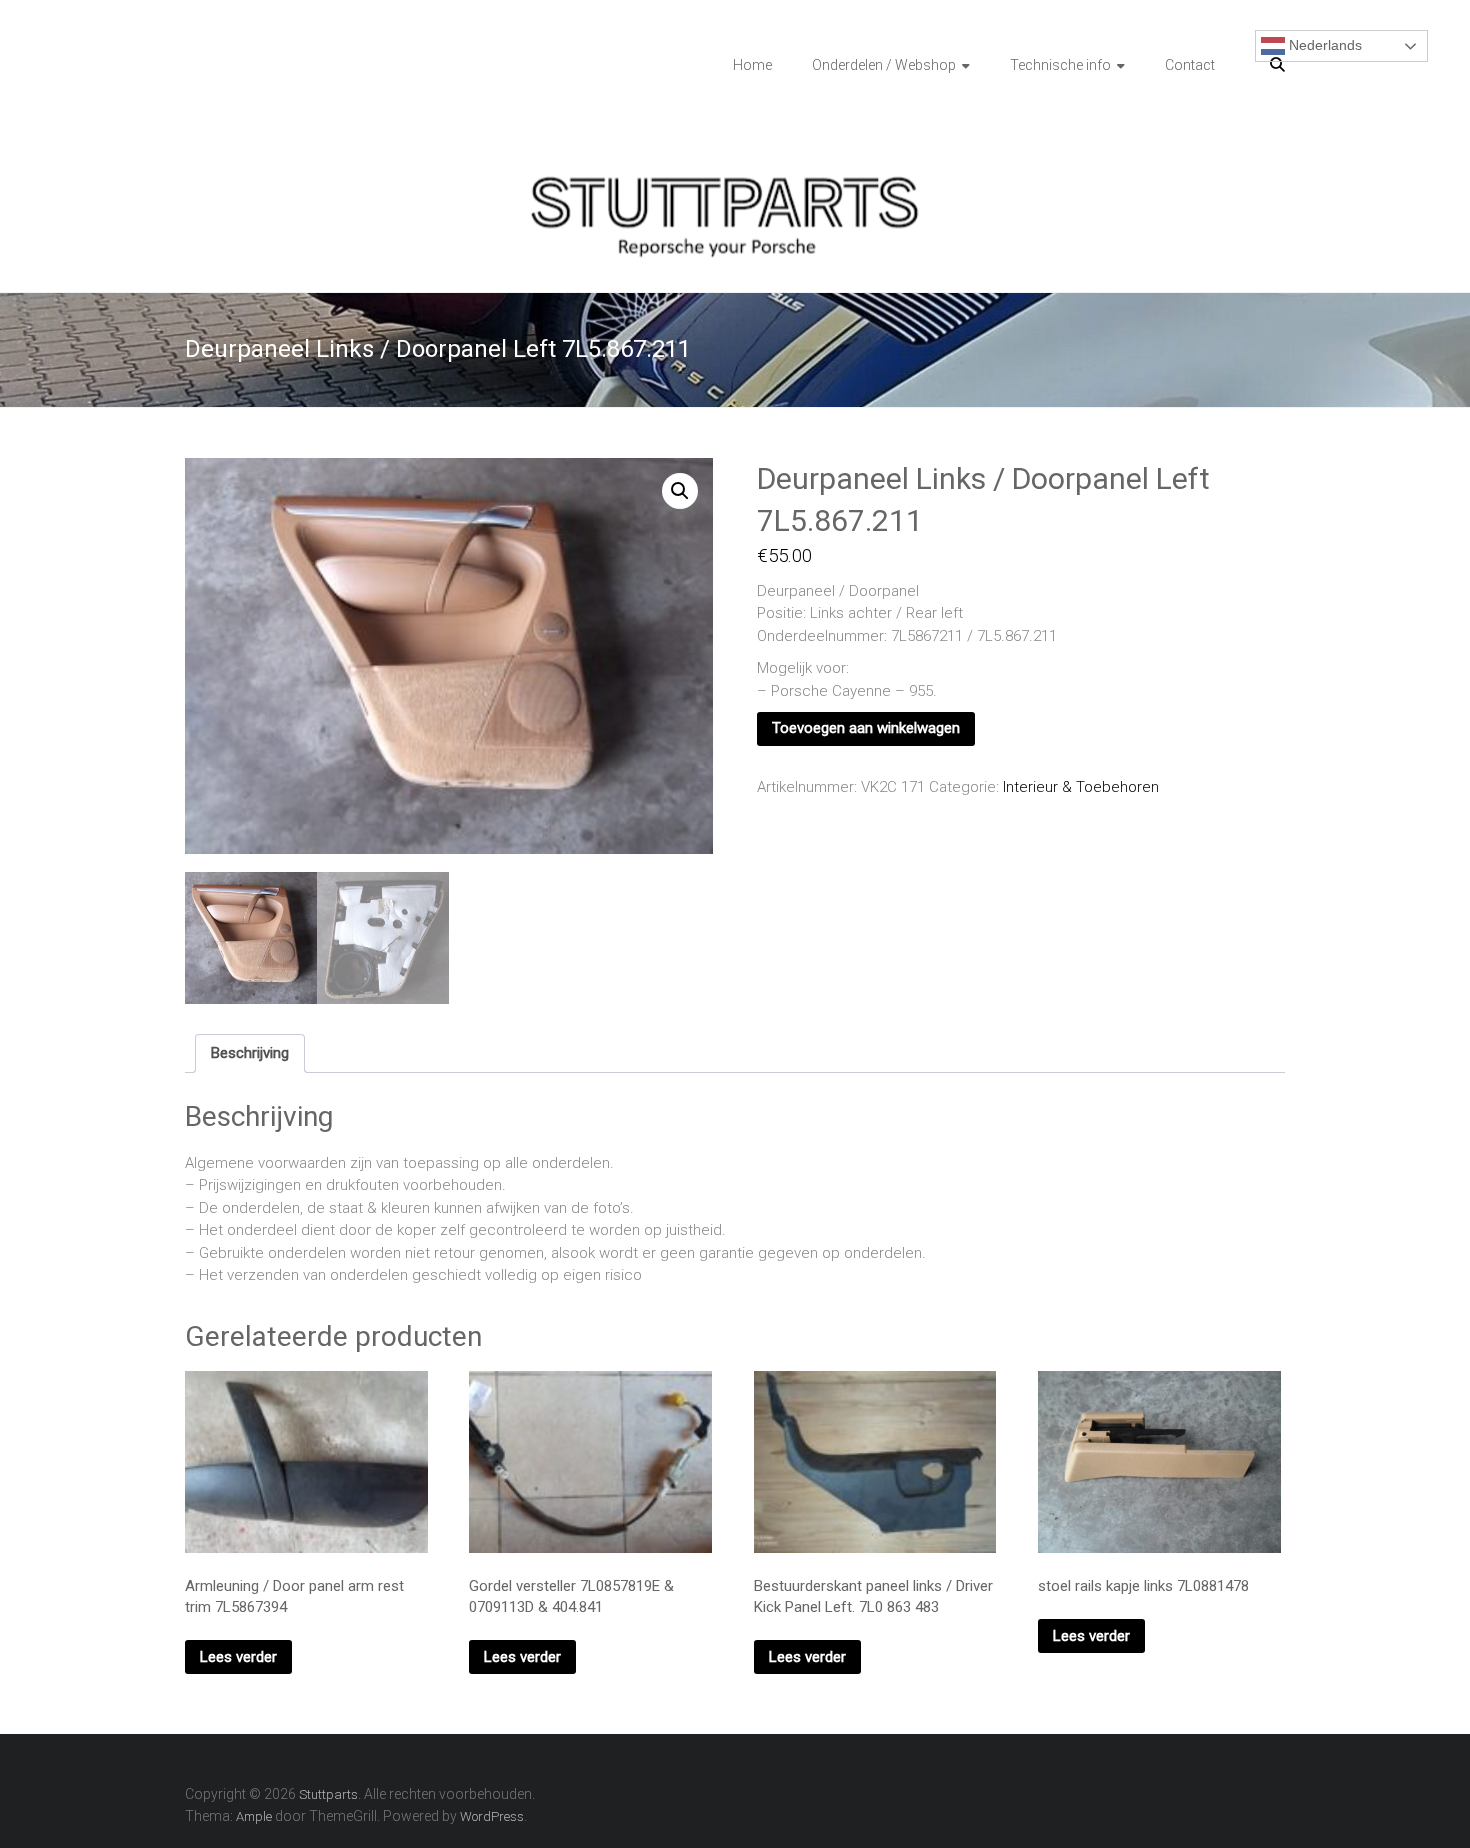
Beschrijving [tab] (250, 1053)
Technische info (1060, 65)
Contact (1190, 65)
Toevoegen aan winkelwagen (866, 728)
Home (752, 65)
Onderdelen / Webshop (884, 65)
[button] (680, 491)
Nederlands (1323, 45)
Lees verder (238, 1657)
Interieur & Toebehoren (1081, 787)
